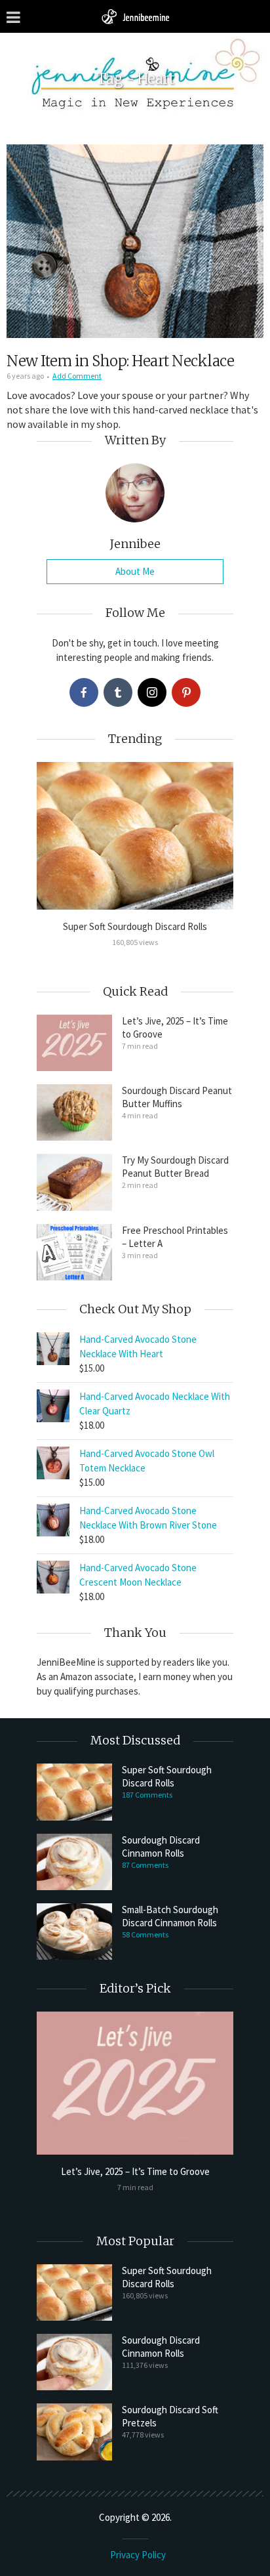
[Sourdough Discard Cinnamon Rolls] (74, 1862)
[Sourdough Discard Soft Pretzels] (74, 2432)
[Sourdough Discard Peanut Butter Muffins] (74, 1112)
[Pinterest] (186, 692)
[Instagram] (152, 692)
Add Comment (77, 376)
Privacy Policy (138, 2555)
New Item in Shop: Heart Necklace (120, 361)
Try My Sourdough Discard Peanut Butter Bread (175, 1167)
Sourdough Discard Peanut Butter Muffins (177, 1097)
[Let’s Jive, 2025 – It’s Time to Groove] (74, 1043)
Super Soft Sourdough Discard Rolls (135, 926)
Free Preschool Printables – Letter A (175, 1237)
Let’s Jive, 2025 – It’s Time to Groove (175, 1027)
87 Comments (145, 1865)
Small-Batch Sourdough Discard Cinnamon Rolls (170, 1916)
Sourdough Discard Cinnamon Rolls (161, 1847)
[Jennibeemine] (135, 16)
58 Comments (145, 1934)
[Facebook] (84, 692)
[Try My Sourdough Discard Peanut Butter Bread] (74, 1182)
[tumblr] (118, 692)
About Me (135, 571)
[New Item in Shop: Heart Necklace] (135, 241)
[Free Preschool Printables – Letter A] (74, 1252)
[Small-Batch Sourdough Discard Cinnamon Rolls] (74, 1932)
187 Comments (147, 1795)
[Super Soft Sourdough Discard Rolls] (135, 836)
